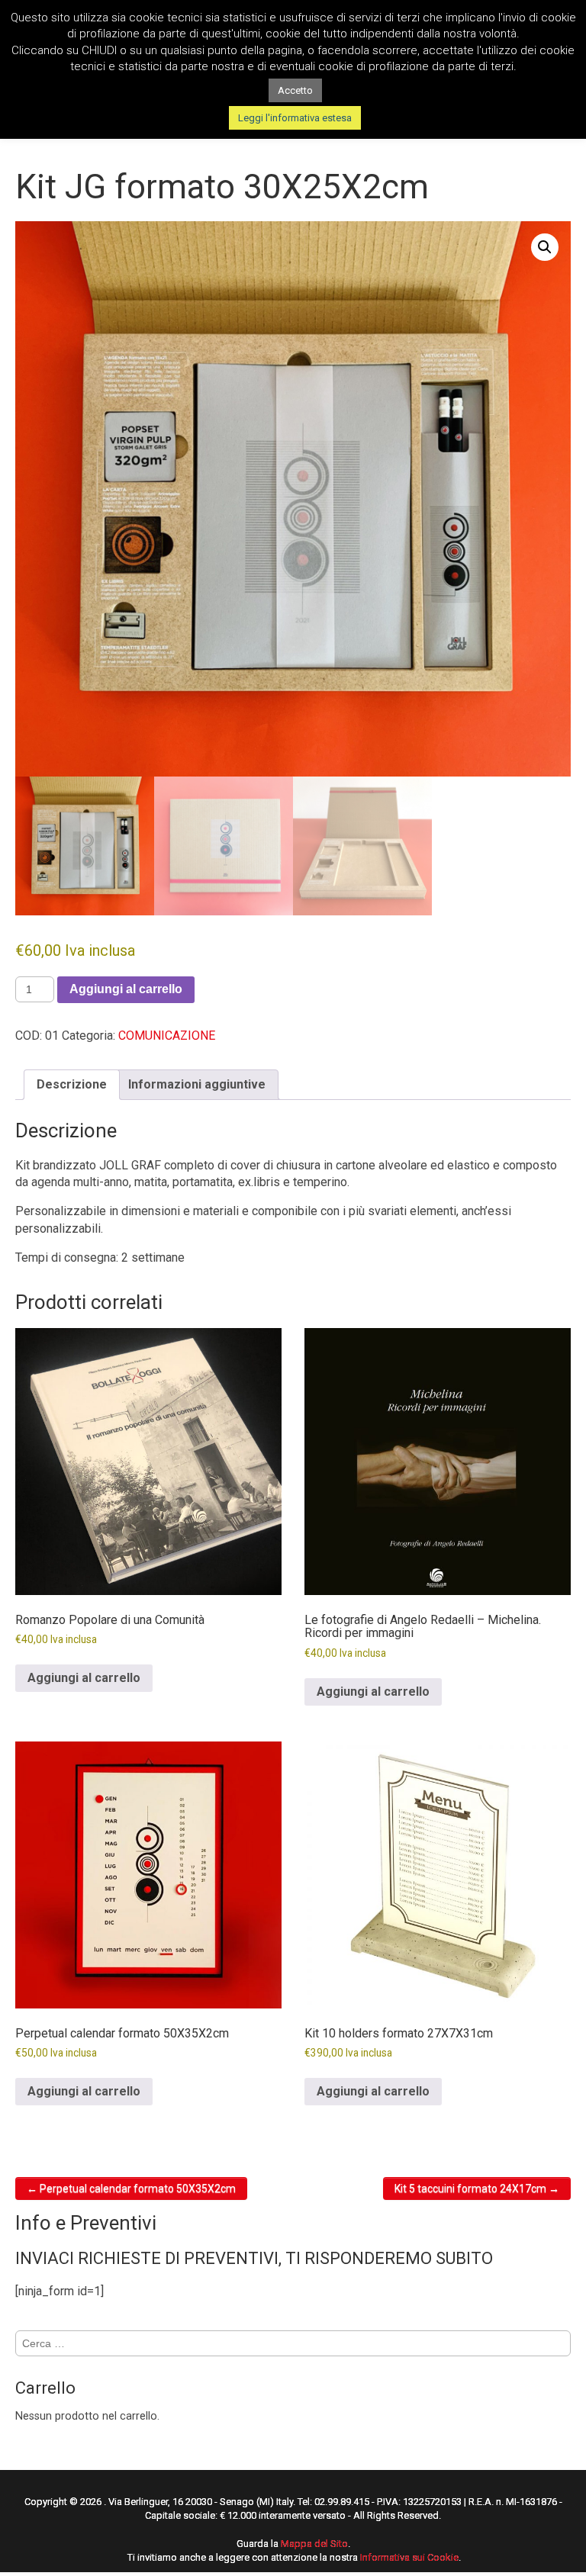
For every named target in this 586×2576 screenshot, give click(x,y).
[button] (545, 247)
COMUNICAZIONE (167, 1036)
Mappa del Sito (314, 2544)
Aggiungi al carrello (126, 989)
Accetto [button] (295, 90)
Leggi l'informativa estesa (295, 118)
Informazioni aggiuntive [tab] (197, 1084)
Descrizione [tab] (72, 1084)
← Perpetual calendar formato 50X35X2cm (131, 2188)
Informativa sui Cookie (409, 2557)
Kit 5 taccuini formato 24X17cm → (477, 2188)
